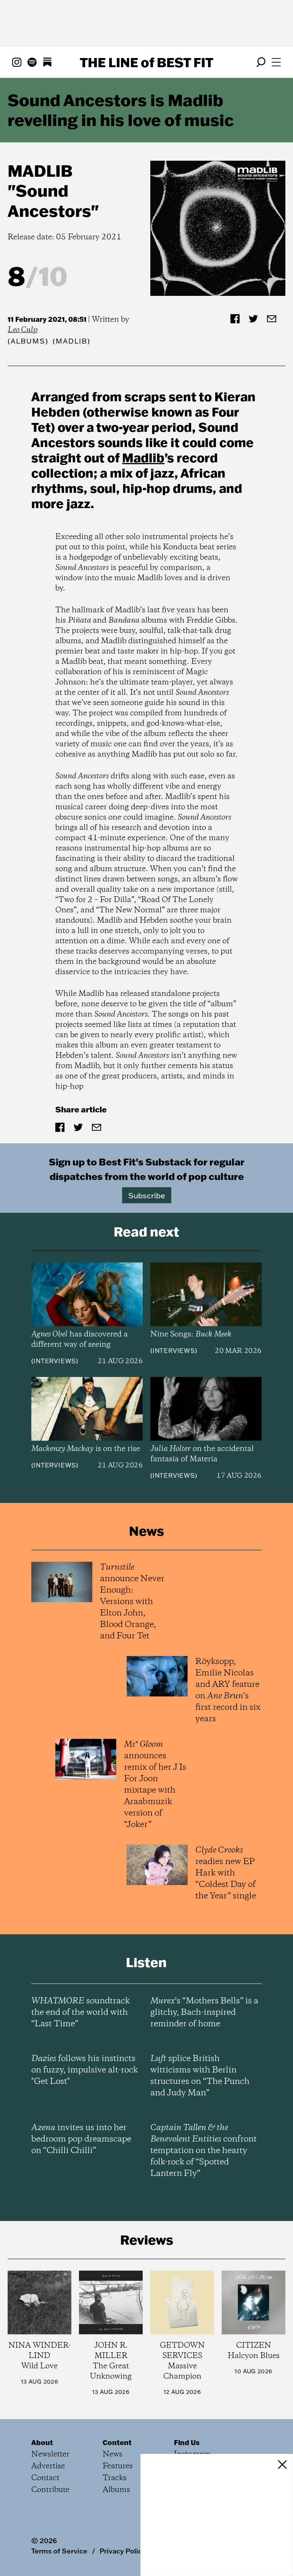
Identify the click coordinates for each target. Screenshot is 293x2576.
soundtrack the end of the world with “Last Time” (80, 2013)
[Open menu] (276, 62)
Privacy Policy (123, 2551)
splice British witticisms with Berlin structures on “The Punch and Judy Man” (200, 2076)
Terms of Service (59, 2551)
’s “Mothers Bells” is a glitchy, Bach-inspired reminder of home (204, 2013)
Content (117, 2442)
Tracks (115, 2478)
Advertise (48, 2466)
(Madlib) (71, 341)
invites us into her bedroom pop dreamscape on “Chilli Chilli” (81, 2139)
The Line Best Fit (146, 62)
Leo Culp (23, 330)
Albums (28, 341)
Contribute (50, 2490)
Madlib (40, 171)
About (42, 2442)
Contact (45, 2478)
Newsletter (50, 2454)
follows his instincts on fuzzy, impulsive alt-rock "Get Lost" (85, 2070)
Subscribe (147, 1195)
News (113, 2454)
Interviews (55, 1361)
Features (118, 2466)
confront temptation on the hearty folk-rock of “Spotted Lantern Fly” (204, 2151)
